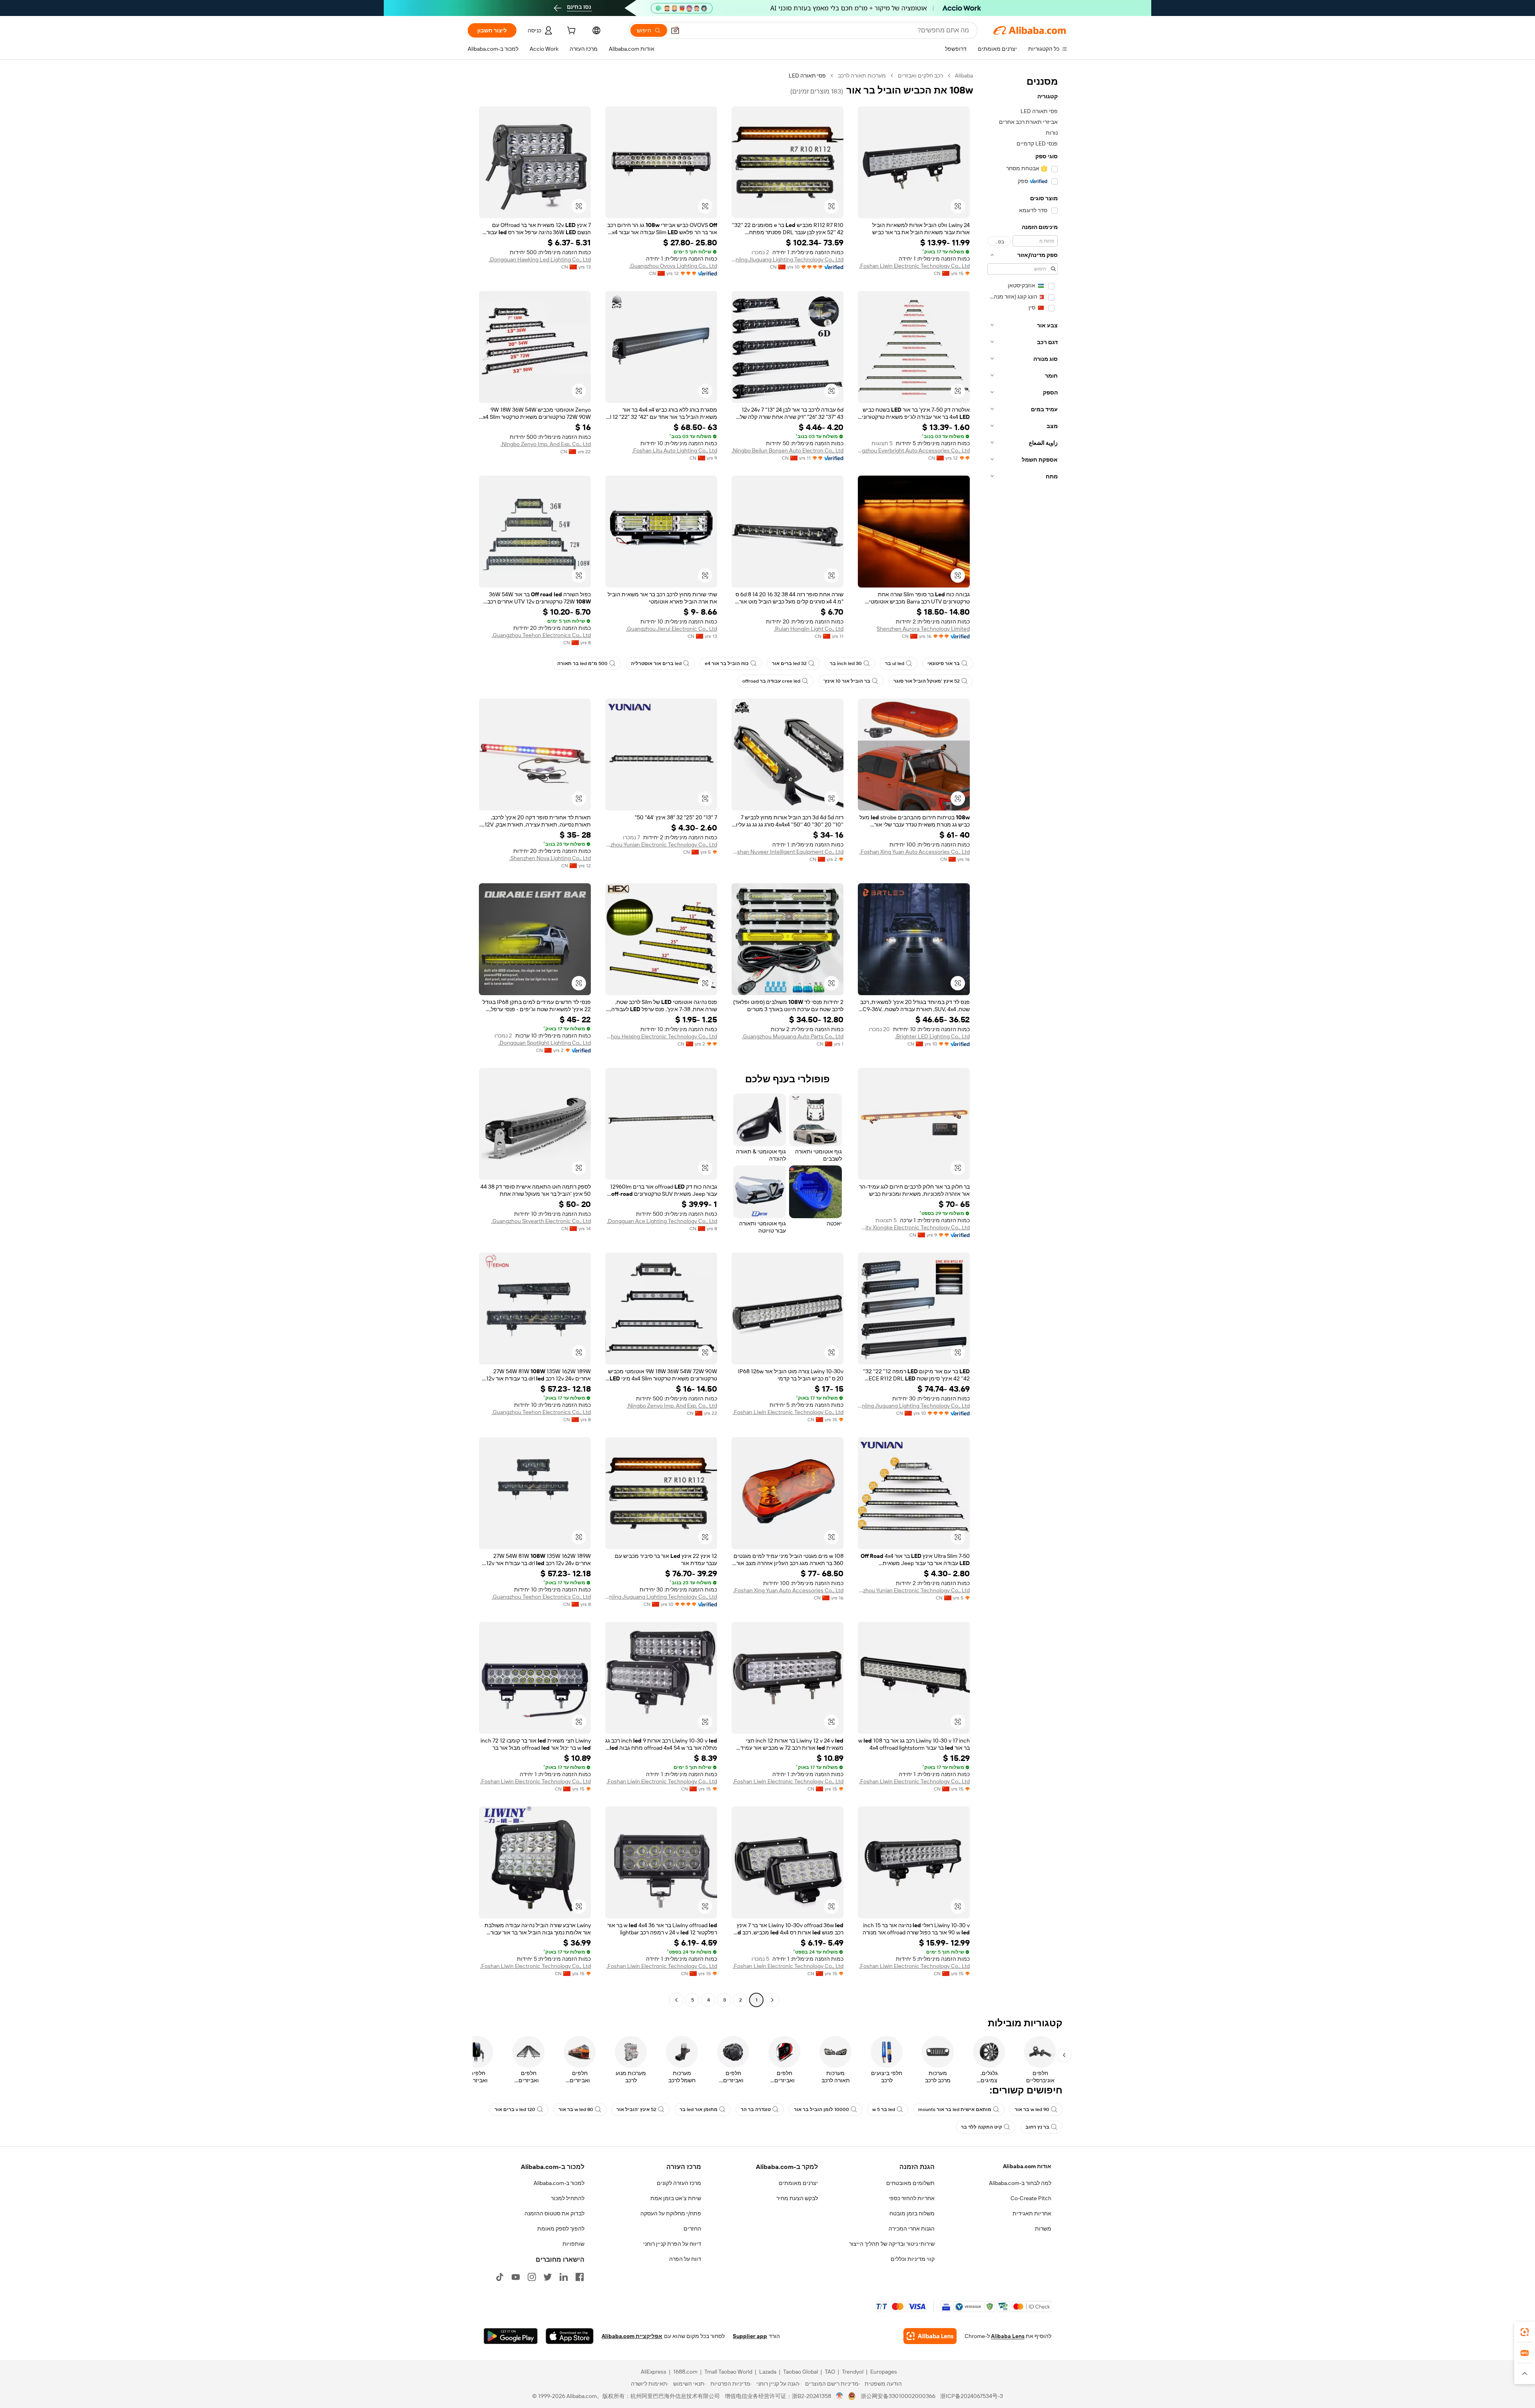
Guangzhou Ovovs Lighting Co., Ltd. (673, 266)
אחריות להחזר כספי (912, 2198)
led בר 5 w (884, 2109)
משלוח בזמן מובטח (912, 2213)
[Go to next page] (676, 2000)
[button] (675, 30)
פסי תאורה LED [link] (807, 76)
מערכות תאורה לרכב (862, 76)
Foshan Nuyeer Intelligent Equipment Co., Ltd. (787, 852)
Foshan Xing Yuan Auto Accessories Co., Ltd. (915, 852)
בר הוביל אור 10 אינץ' (847, 681)
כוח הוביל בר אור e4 (727, 663)
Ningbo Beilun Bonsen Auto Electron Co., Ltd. (787, 450)
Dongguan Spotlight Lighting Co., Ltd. (545, 1043)
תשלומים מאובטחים (910, 2183)
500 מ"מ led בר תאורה (582, 663)
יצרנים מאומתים (798, 2183)
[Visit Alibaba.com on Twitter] (548, 2277)
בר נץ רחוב (1037, 2127)
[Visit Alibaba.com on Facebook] (580, 2277)
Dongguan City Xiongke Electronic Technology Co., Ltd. (914, 1227)
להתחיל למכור (568, 2198)
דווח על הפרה (685, 2259)
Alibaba (964, 76)
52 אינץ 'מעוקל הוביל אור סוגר (927, 681)
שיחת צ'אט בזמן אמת (676, 2198)
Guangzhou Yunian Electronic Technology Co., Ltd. (661, 844)
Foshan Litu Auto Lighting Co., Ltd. (675, 450)
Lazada (768, 2372)
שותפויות (573, 2244)
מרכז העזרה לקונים (679, 2183)
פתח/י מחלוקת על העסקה (671, 2213)
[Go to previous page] (772, 2000)
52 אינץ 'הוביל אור (636, 2109)
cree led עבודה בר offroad (771, 681)
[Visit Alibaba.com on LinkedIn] (564, 2277)
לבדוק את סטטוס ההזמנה (554, 2213)
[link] (1525, 2332)
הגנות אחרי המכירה (912, 2229)
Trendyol (853, 2372)
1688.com (685, 2372)
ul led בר (895, 663)
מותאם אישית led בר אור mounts (955, 2109)
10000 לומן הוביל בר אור (821, 2109)
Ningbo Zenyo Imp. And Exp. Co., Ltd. (546, 444)
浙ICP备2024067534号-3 (972, 2396)
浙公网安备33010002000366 (898, 2396)
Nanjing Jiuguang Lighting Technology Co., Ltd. (787, 259)
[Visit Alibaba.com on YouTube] (516, 2277)
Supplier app (750, 2336)
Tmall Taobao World (728, 2372)
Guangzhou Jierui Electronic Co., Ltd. (672, 629)
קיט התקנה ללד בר (982, 2127)
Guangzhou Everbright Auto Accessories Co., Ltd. (914, 450)
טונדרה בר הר (756, 2109)
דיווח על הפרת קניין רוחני (672, 2244)
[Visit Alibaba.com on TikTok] (500, 2277)
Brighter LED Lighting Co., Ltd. (932, 1036)
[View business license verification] (840, 2396)
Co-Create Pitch (1031, 2198)
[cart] (570, 32)
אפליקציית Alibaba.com (632, 2336)
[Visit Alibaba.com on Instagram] (532, 2277)
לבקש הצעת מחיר (797, 2198)
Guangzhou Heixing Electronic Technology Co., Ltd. (661, 1036)
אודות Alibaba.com (1027, 2166)
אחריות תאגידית (1032, 2213)
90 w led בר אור (1032, 2109)
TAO (830, 2372)
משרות (1043, 2229)
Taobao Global (800, 2372)
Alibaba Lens (1008, 2336)
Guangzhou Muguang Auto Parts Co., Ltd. (793, 1036)
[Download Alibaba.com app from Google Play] (511, 2336)
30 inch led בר (846, 663)
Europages (884, 2372)
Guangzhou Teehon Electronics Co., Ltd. (541, 635)
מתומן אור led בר (699, 2109)
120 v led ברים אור (515, 2109)
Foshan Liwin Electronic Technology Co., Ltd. (914, 266)
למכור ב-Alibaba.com (559, 2183)
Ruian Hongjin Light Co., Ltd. (809, 629)
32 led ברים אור (789, 663)
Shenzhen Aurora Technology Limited (923, 629)
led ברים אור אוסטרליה (656, 663)
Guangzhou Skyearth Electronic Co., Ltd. (541, 1221)
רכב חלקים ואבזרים (920, 76)
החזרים (692, 2229)
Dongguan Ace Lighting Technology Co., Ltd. (662, 1221)
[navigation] (1023, 1039)
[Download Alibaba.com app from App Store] (570, 2336)
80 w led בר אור (576, 2109)
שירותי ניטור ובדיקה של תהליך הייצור (892, 2244)
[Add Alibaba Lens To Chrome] (930, 2336)
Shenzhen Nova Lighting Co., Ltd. (550, 858)
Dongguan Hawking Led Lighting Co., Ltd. (540, 259)
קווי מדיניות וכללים (913, 2259)
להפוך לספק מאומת (561, 2229)
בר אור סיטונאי (944, 663)
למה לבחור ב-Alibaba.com (1020, 2183)
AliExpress (654, 2372)
